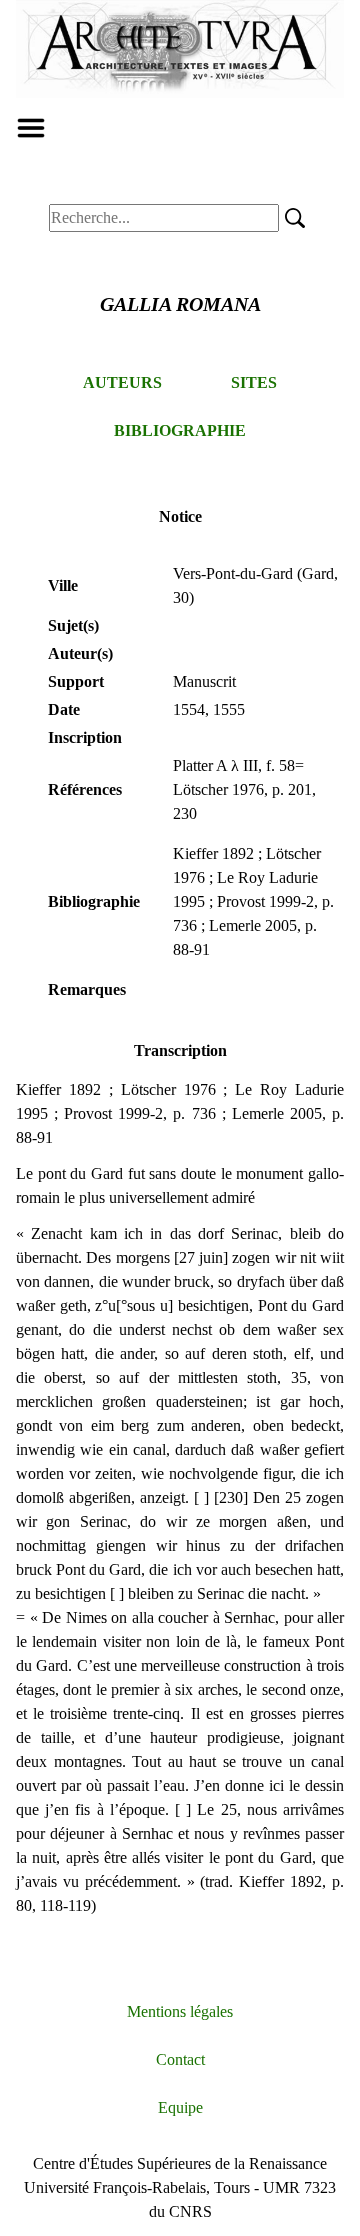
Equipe (180, 2107)
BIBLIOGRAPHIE (180, 430)
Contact (180, 2059)
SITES (254, 382)
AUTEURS (122, 382)
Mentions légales (180, 2011)
